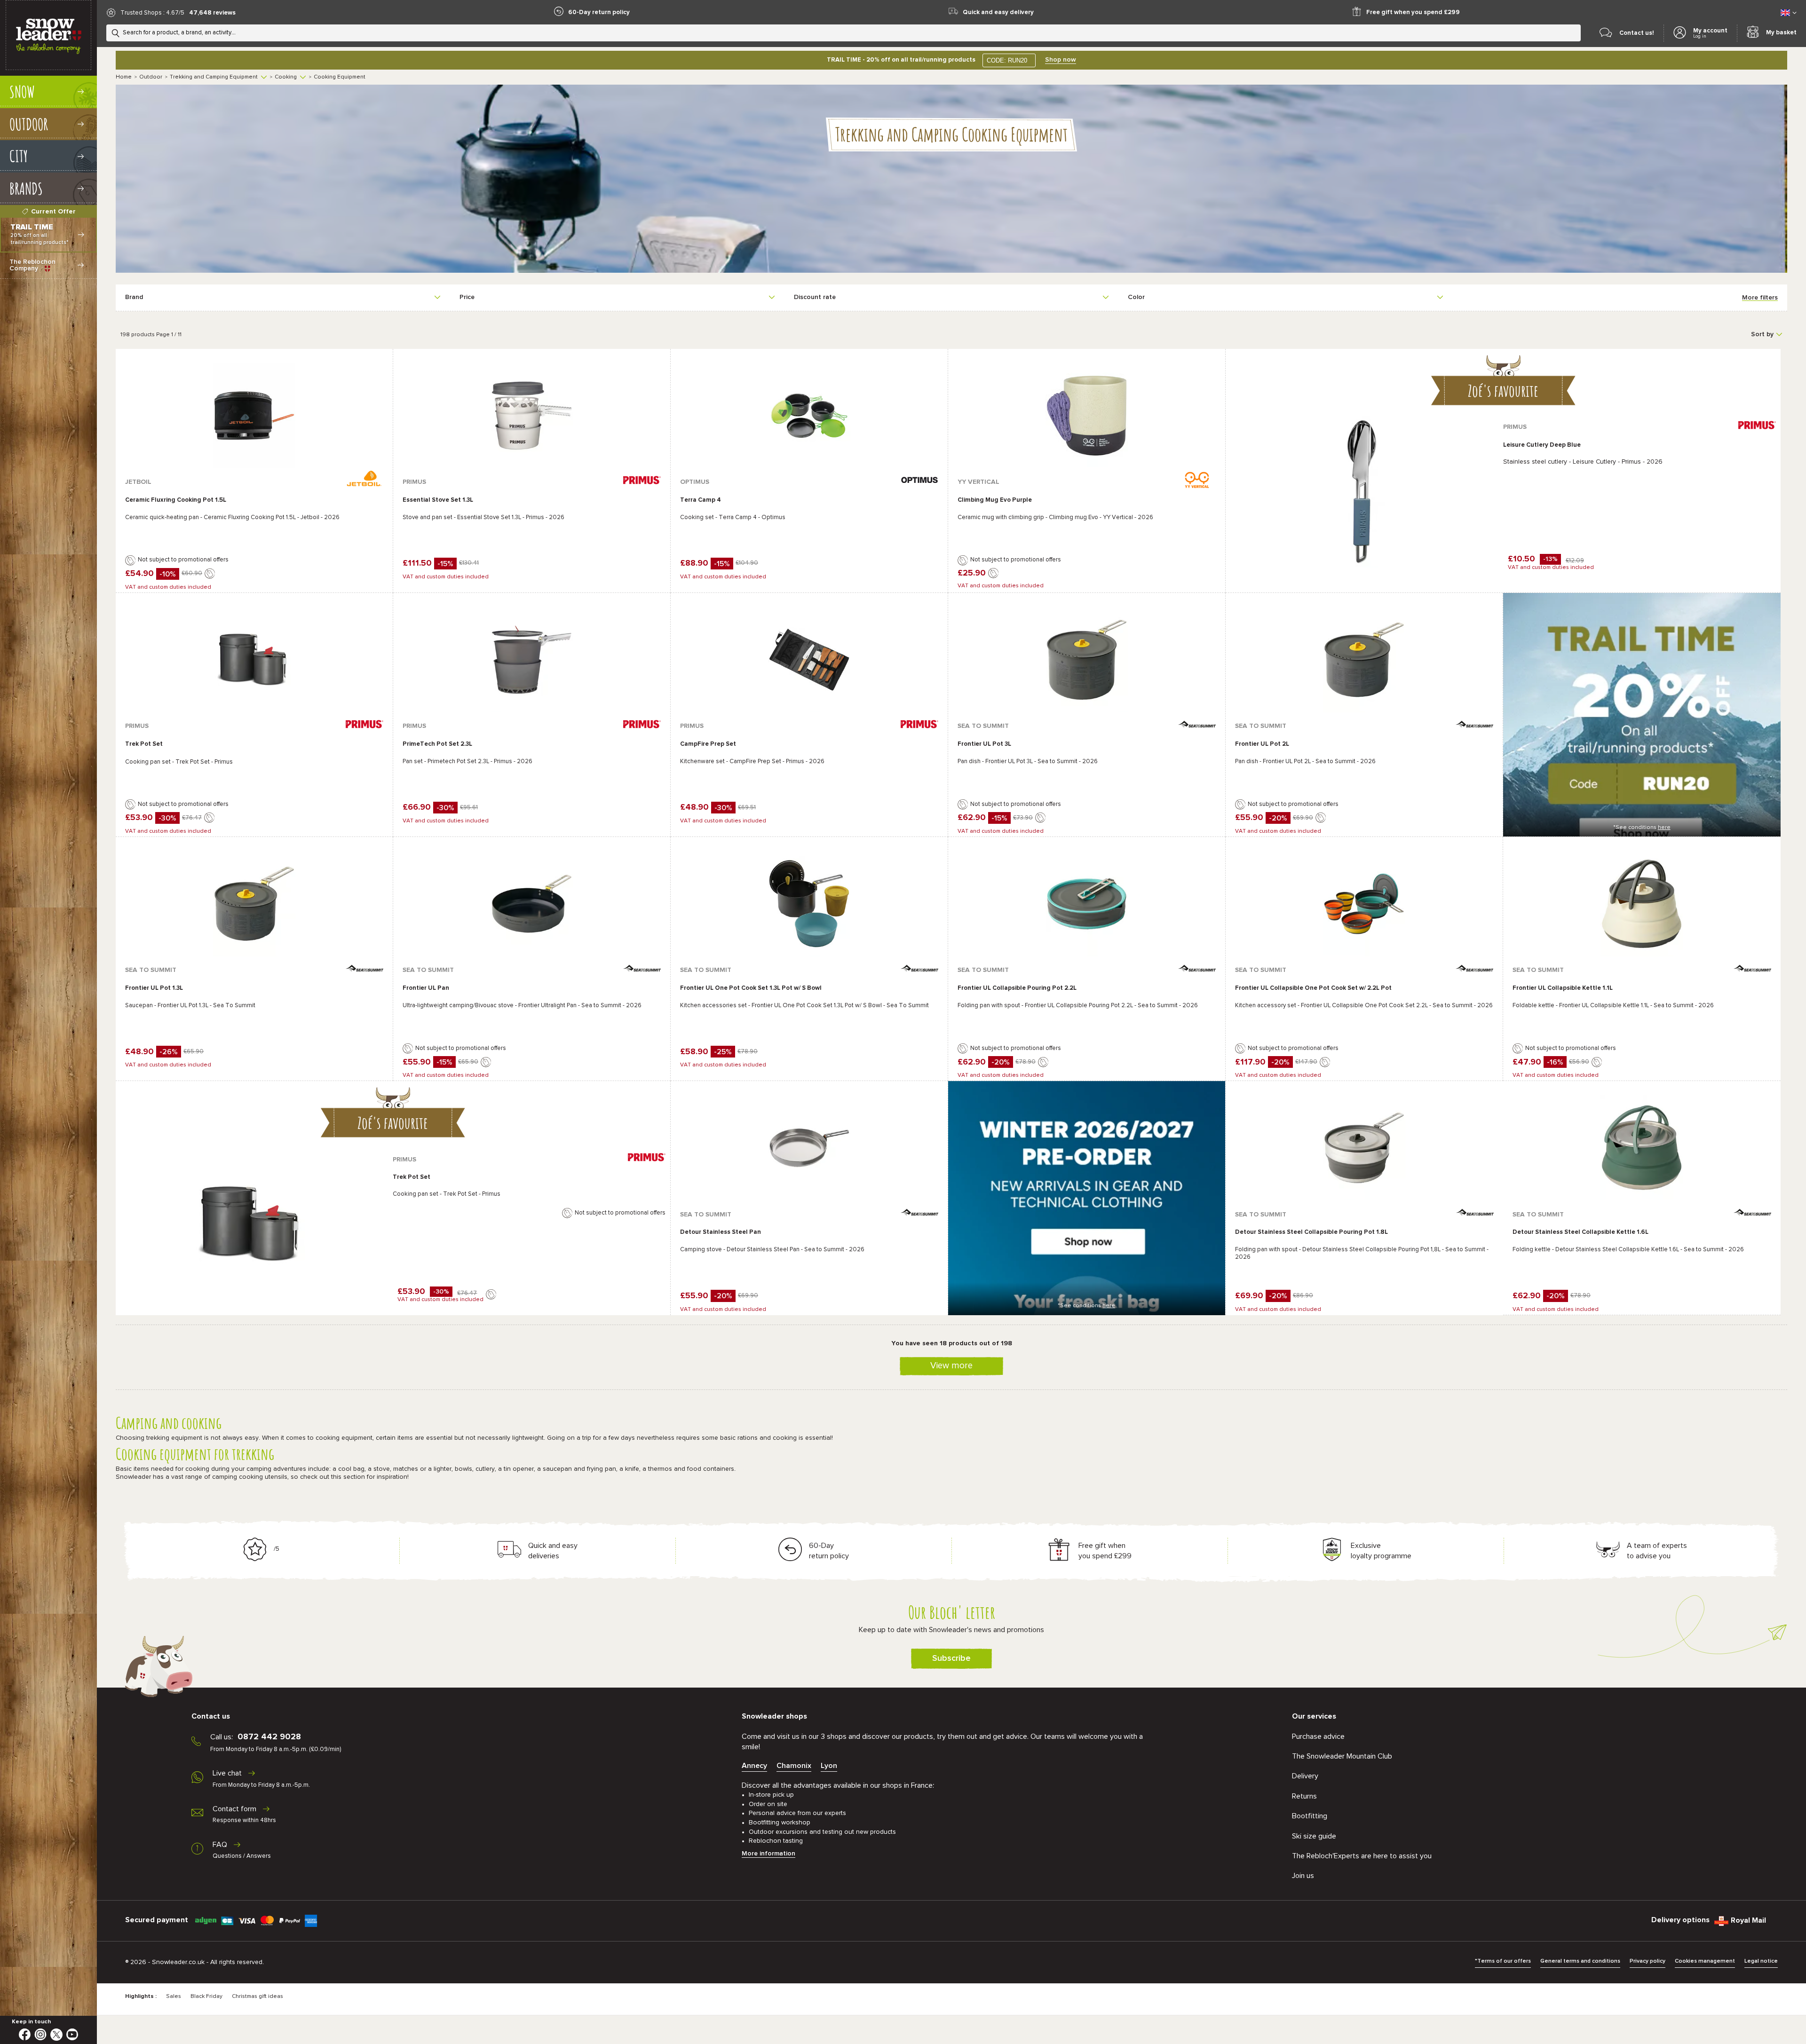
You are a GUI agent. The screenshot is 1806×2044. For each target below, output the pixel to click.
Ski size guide (1314, 1836)
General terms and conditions (1580, 1961)
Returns (1304, 1796)
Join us (1303, 1876)
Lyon (829, 1766)
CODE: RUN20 (1007, 60)
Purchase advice (1318, 1736)
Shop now (1061, 60)
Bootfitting (1310, 1816)
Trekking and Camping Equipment (214, 77)
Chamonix (794, 1766)
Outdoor (151, 77)
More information (768, 1854)
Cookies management (1705, 1961)
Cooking (286, 77)
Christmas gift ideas (257, 1997)
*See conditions (1642, 828)
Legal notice (1761, 1961)
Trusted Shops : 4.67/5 (152, 13)
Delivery (1305, 1776)
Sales (174, 1997)
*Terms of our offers (1503, 1961)
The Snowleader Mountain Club (1342, 1756)
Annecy (754, 1766)
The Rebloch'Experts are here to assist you (1362, 1856)
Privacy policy (1648, 1961)
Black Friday (206, 1997)
